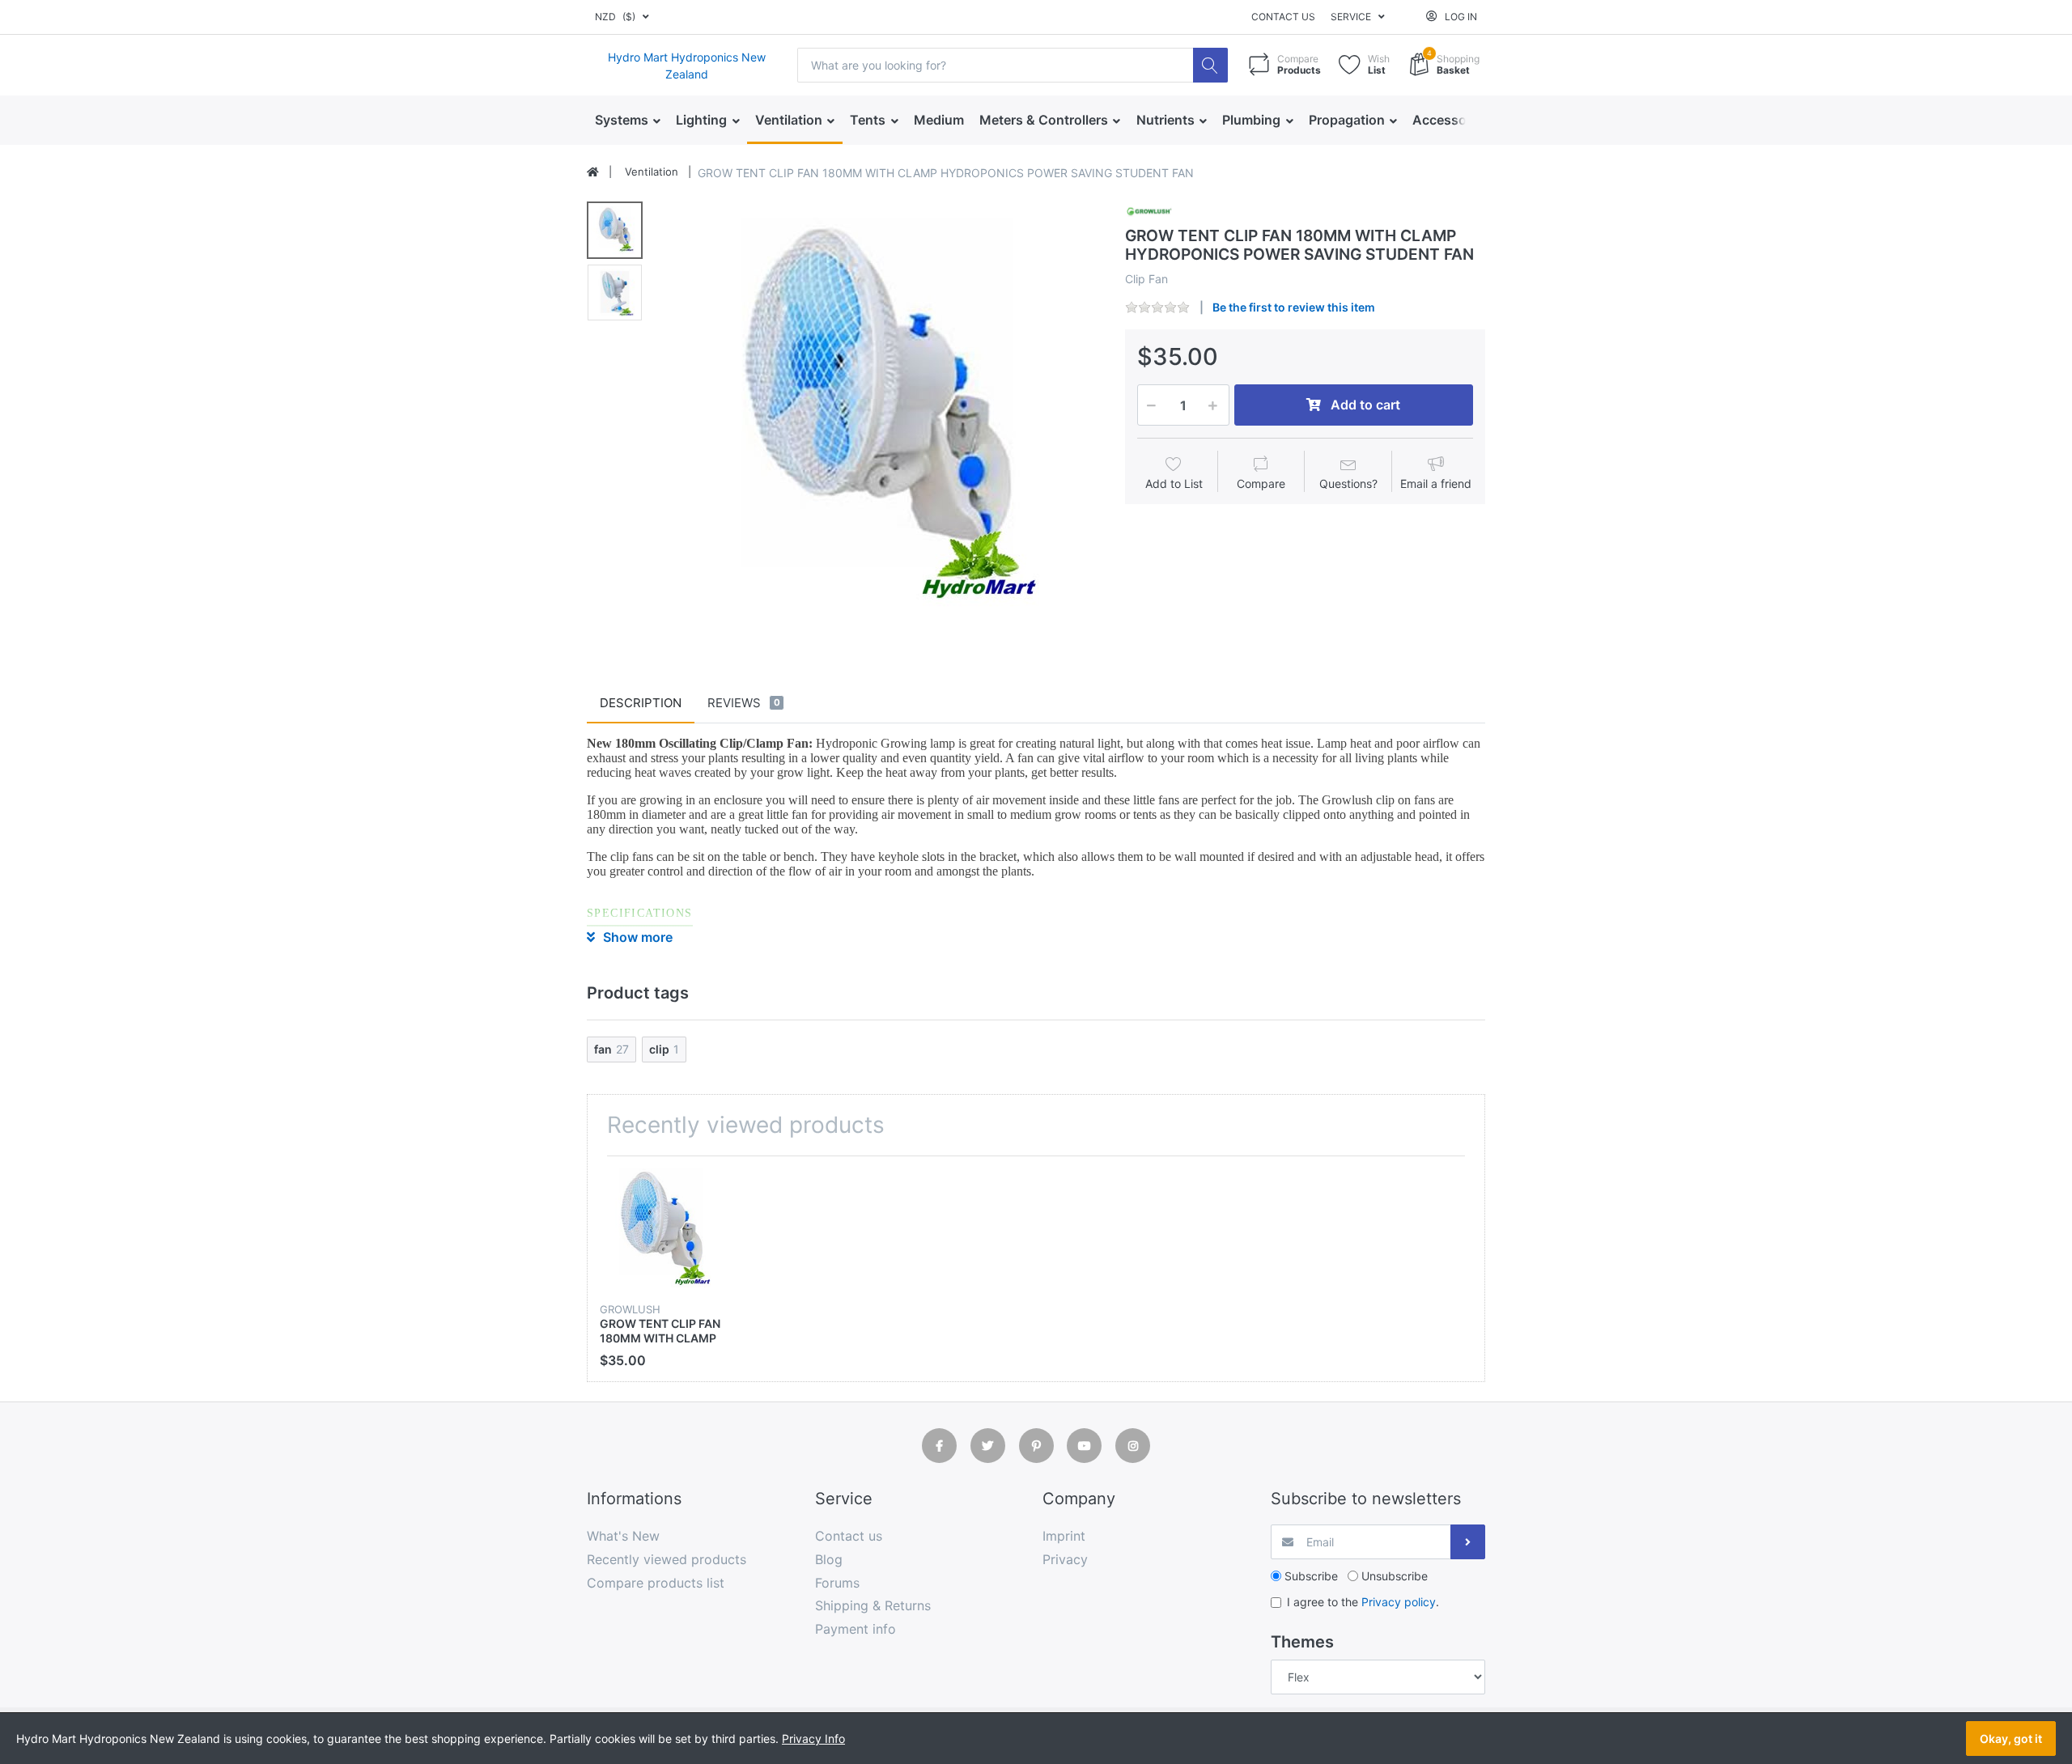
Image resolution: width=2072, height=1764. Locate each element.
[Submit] (1468, 1542)
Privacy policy (1399, 1602)
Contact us (1283, 17)
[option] (879, 420)
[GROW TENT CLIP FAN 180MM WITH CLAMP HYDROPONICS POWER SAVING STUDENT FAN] (879, 420)
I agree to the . (1363, 1602)
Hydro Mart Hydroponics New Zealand (687, 66)
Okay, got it (2011, 1739)
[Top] (593, 172)
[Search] (1210, 65)
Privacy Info (813, 1739)
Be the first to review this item (1294, 307)
